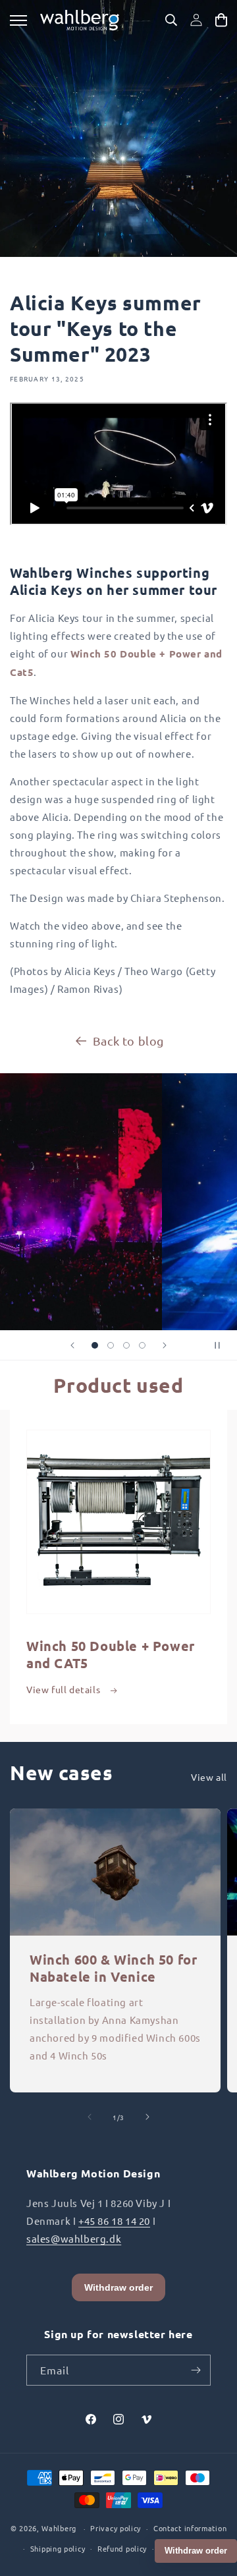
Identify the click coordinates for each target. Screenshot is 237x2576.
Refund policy (122, 2548)
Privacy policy (116, 2528)
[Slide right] (147, 2117)
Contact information (190, 2528)
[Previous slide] (72, 1345)
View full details (65, 1689)
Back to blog (128, 1041)
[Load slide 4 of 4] (142, 1345)
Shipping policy (58, 2548)
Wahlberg (59, 2528)
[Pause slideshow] (223, 1345)
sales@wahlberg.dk (74, 2238)
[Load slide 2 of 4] (111, 1345)
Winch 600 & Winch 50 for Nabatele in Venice (113, 1968)
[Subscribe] (196, 2370)
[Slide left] (90, 2117)
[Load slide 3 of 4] (126, 1345)
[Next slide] (165, 1345)
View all (209, 1777)
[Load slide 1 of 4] (95, 1345)
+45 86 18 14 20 (114, 2221)
